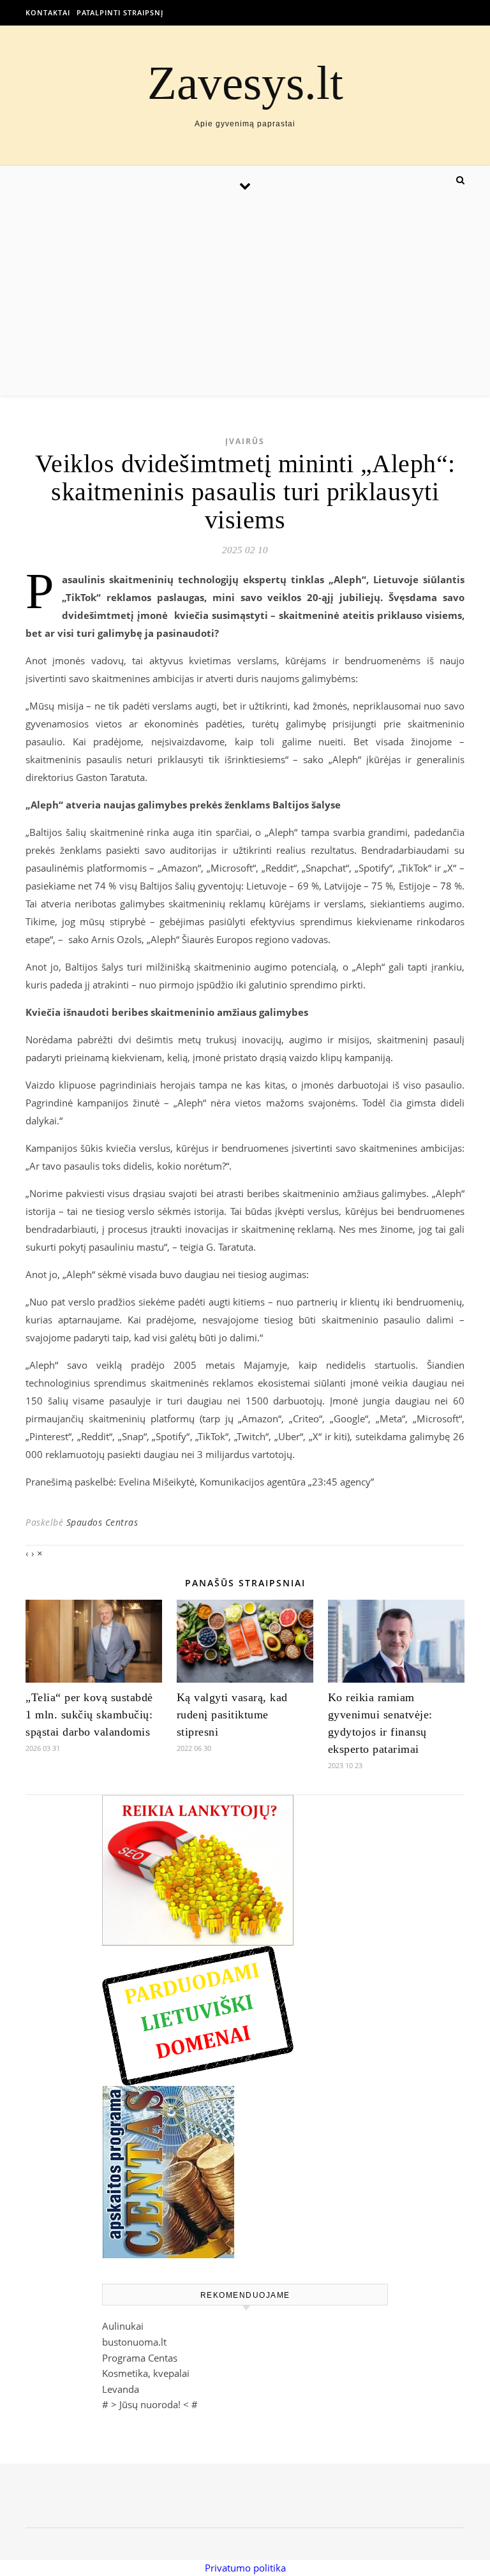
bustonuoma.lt (134, 2342)
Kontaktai (48, 12)
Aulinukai (123, 2326)
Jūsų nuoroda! (150, 2404)
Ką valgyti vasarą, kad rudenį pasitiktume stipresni (232, 1715)
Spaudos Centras (102, 1522)
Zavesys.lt (245, 83)
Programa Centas (140, 2358)
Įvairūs (245, 441)
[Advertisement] (245, 300)
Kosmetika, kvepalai (146, 2373)
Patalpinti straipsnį (120, 12)
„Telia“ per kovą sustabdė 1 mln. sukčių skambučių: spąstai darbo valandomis (89, 1715)
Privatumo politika (245, 2568)
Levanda (121, 2389)
